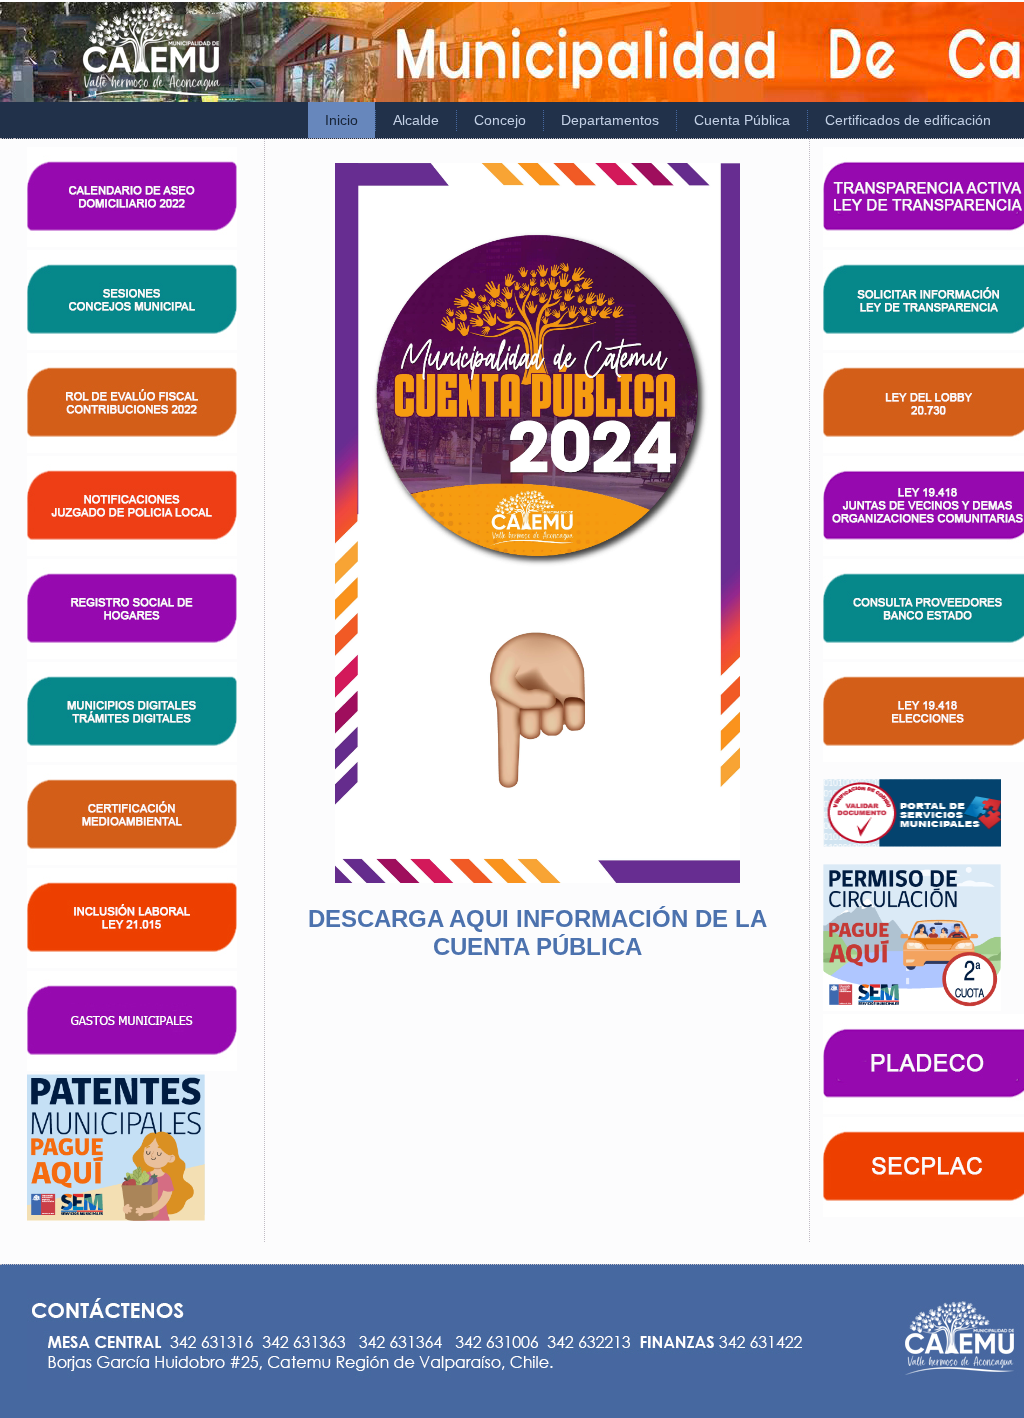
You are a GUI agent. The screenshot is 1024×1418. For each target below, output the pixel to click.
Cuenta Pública (742, 120)
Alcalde (416, 120)
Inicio (341, 120)
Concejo (500, 120)
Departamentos (610, 120)
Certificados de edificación (908, 120)
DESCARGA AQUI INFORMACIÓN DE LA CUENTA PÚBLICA (537, 932)
